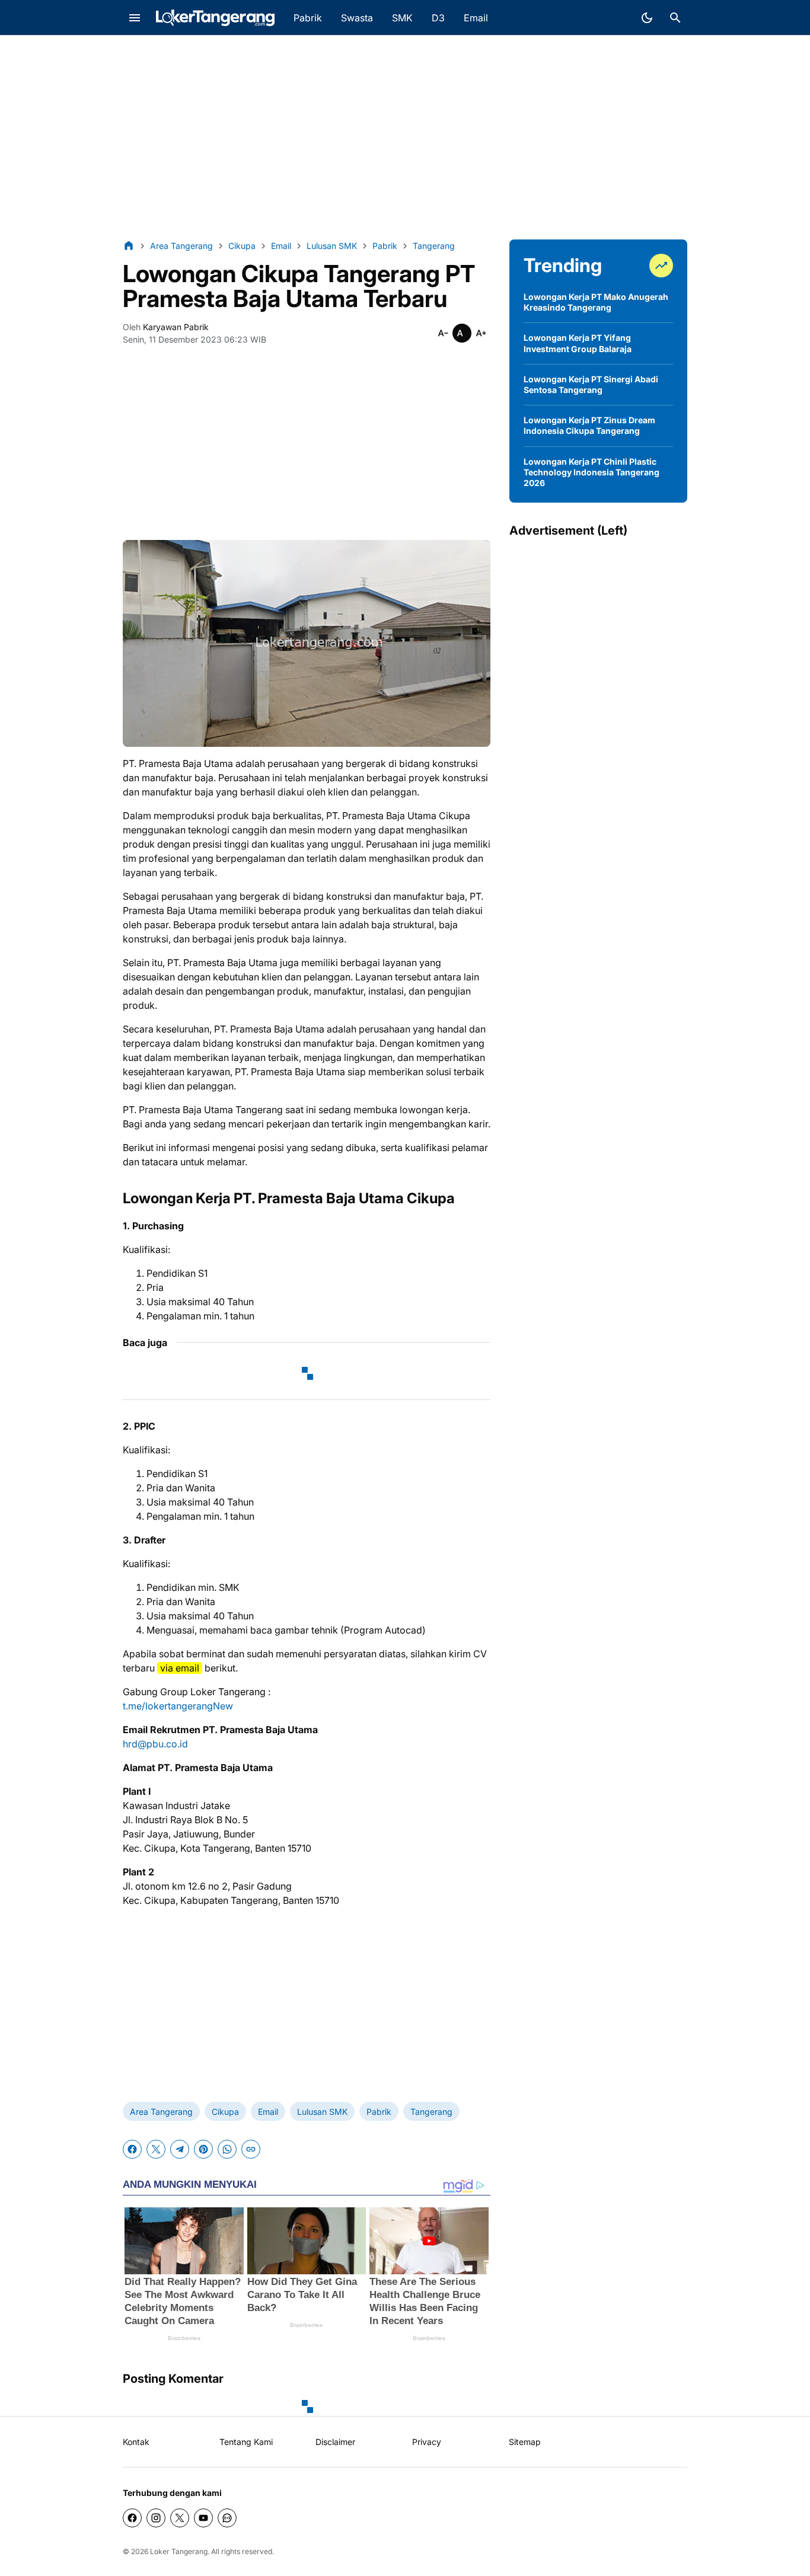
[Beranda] (129, 245)
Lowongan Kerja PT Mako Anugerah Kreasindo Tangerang (596, 302)
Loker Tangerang (179, 2551)
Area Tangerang (161, 2112)
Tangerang (431, 2112)
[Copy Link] (251, 2149)
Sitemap (525, 2442)
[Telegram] (180, 2149)
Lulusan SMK (322, 2112)
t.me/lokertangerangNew (178, 1706)
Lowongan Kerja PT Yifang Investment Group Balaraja (578, 343)
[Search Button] (675, 18)
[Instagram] (156, 2518)
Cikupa (225, 2112)
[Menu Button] (135, 18)
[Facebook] (132, 2149)
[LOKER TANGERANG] (215, 18)
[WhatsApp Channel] (227, 2518)
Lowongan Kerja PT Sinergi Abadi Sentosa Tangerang (591, 384)
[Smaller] (443, 333)
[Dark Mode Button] (647, 18)
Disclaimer (335, 2442)
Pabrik (379, 2112)
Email (268, 2112)
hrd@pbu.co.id (155, 1744)
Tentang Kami (246, 2442)
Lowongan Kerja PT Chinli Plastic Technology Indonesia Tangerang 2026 (591, 472)
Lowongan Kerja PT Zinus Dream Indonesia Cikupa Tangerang (589, 425)
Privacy (427, 2442)
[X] (156, 2149)
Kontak (136, 2442)
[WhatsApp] (227, 2149)
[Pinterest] (203, 2149)
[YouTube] (203, 2518)
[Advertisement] (405, 138)
